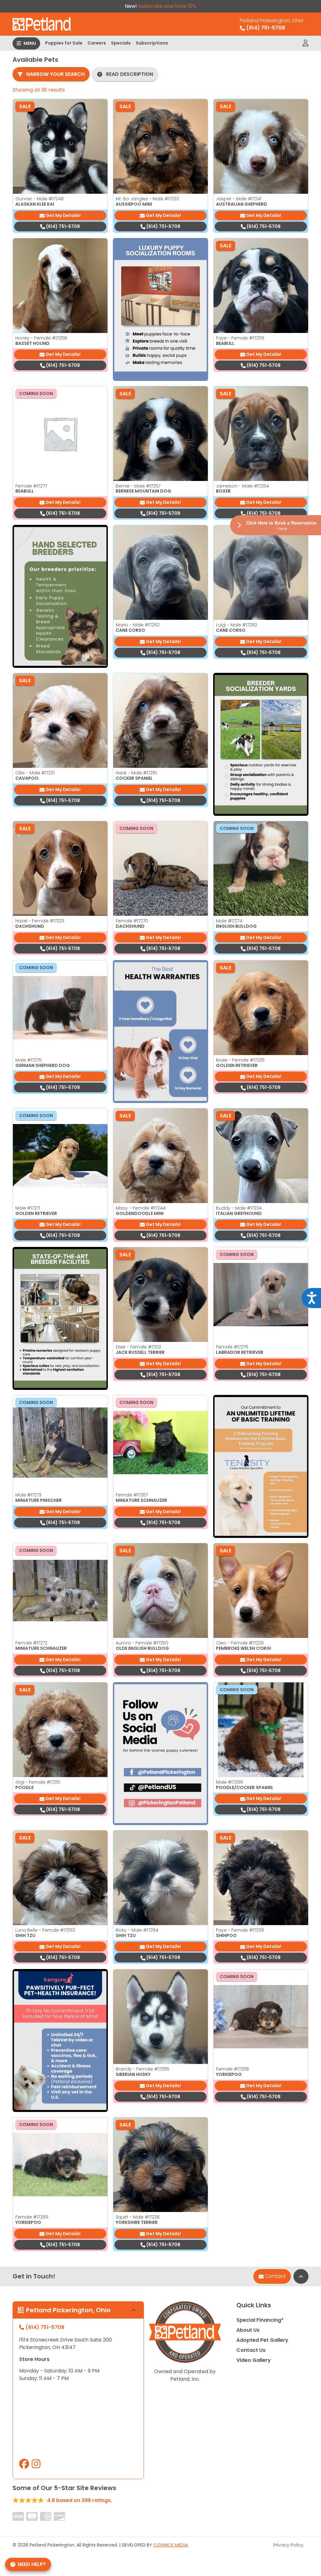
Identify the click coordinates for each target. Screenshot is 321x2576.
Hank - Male (136, 773)
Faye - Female (240, 338)
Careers (97, 43)
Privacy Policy (288, 2545)
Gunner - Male (39, 199)
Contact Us (251, 2350)
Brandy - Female (142, 2069)
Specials (121, 43)
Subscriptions (152, 43)
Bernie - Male (138, 486)
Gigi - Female (38, 1782)
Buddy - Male (239, 1208)
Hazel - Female (40, 921)
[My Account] (305, 43)
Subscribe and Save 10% (167, 6)
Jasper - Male (239, 199)
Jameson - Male (242, 486)
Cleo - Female (240, 1643)
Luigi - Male (237, 625)
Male (229, 921)
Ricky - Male (137, 1930)
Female (31, 486)
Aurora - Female (142, 1643)
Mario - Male (138, 625)
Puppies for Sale (64, 43)
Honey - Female (41, 338)
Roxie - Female (240, 1060)
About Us (248, 2330)
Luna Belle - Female (45, 1930)
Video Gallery (254, 2360)
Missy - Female (141, 1208)
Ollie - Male (35, 773)
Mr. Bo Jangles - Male (147, 199)
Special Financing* (260, 2320)
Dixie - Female (138, 1347)
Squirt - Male (138, 2217)
